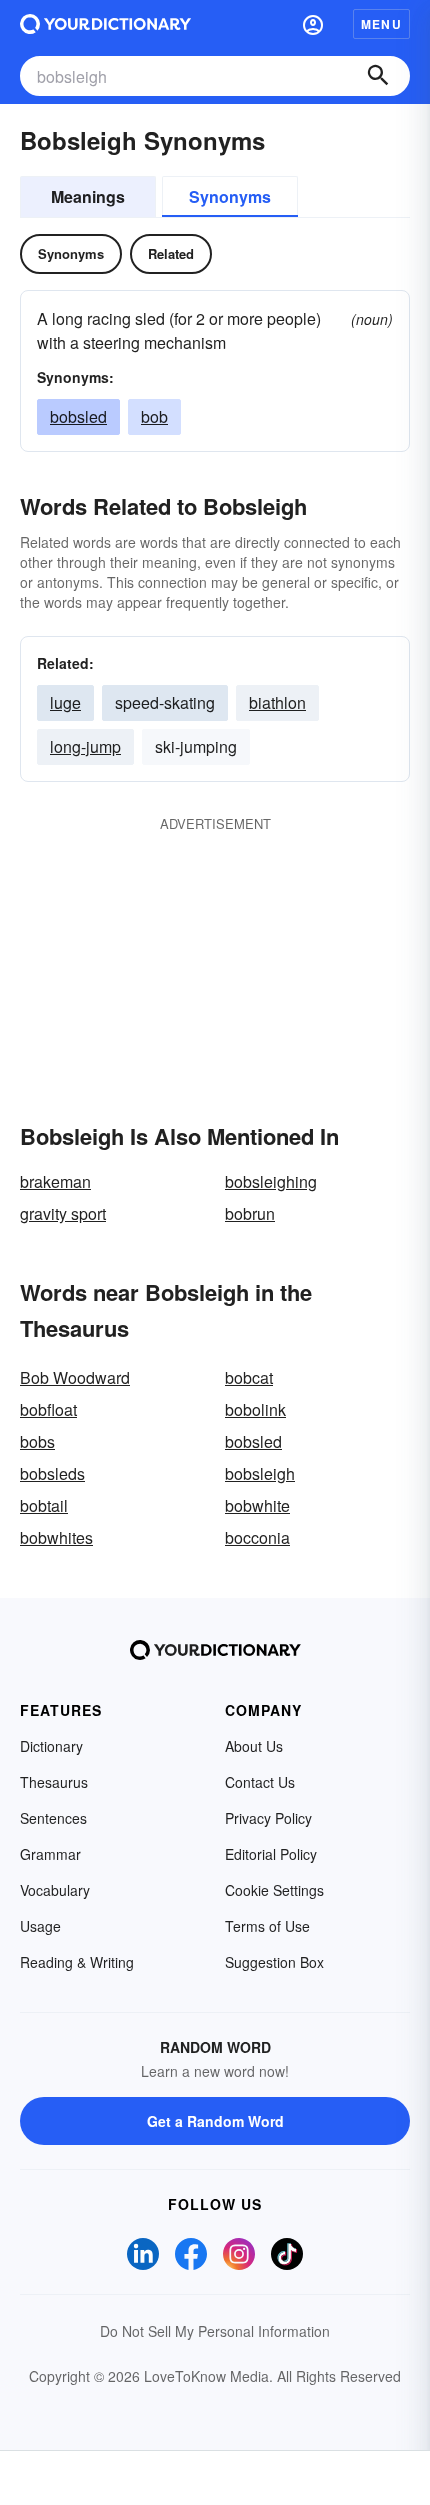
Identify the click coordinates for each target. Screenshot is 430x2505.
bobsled (78, 416)
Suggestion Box (274, 1962)
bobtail (44, 1505)
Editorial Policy (271, 1854)
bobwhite (257, 1505)
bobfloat (48, 1409)
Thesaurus (54, 1782)
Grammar (50, 1854)
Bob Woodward (75, 1377)
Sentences (53, 1818)
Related (171, 253)
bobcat (249, 1377)
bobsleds (52, 1473)
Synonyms (230, 196)
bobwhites (56, 1537)
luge (65, 702)
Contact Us (260, 1782)
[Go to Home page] (105, 24)
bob (154, 416)
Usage (40, 1926)
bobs (37, 1441)
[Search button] (378, 76)
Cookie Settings (274, 1890)
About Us (254, 1746)
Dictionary (51, 1746)
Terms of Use (267, 1926)
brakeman (55, 1181)
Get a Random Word (215, 2121)
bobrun (250, 1213)
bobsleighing (271, 1181)
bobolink (255, 1409)
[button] (313, 24)
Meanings (88, 196)
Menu (381, 24)
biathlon (277, 702)
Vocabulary (55, 1890)
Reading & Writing (77, 1962)
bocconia (257, 1537)
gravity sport (63, 1213)
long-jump (85, 746)
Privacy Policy (268, 1818)
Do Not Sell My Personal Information (215, 2331)
